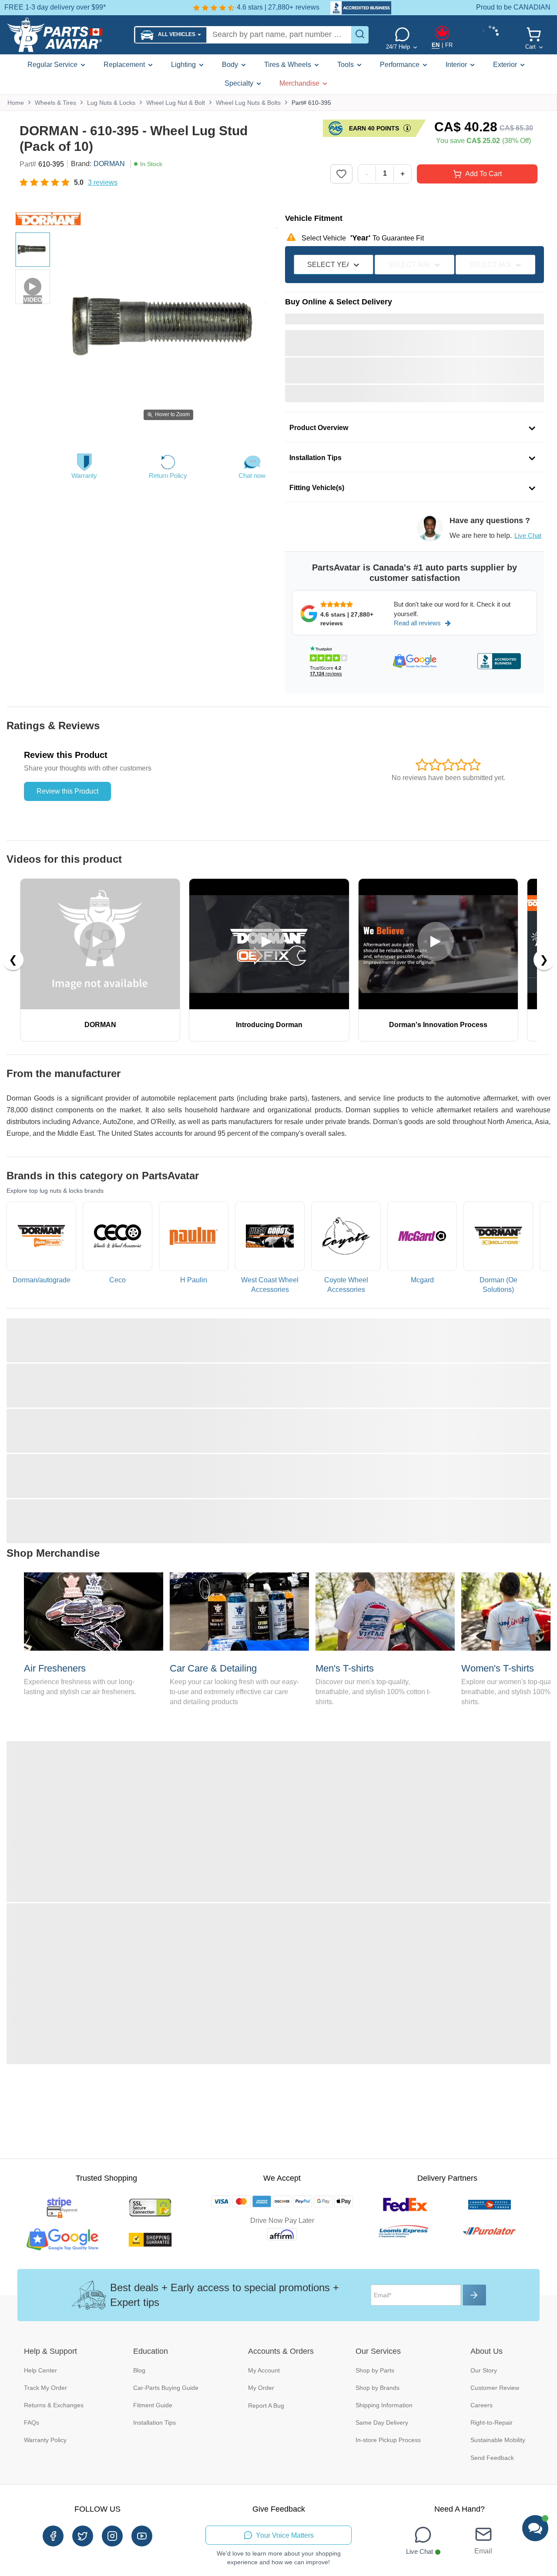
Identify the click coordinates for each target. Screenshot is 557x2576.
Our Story (484, 2370)
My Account (264, 2370)
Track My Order (45, 2388)
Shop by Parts (375, 2370)
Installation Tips (154, 2423)
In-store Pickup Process (388, 2440)
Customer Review (495, 2388)
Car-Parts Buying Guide (166, 2388)
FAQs (32, 2423)
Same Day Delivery (382, 2423)
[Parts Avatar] (67, 35)
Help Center (40, 2370)
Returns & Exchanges (54, 2405)
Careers (482, 2405)
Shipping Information (384, 2405)
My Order (261, 2388)
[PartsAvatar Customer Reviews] (356, 8)
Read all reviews (417, 623)
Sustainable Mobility (498, 2440)
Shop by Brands (377, 2388)
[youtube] (142, 2536)
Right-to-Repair (492, 2423)
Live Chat (528, 536)
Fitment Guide (153, 2405)
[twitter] (83, 2536)
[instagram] (112, 2536)
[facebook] (53, 2536)
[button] (171, 35)
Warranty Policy (45, 2440)
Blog (139, 2370)
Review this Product (67, 791)
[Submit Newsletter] (475, 2295)
